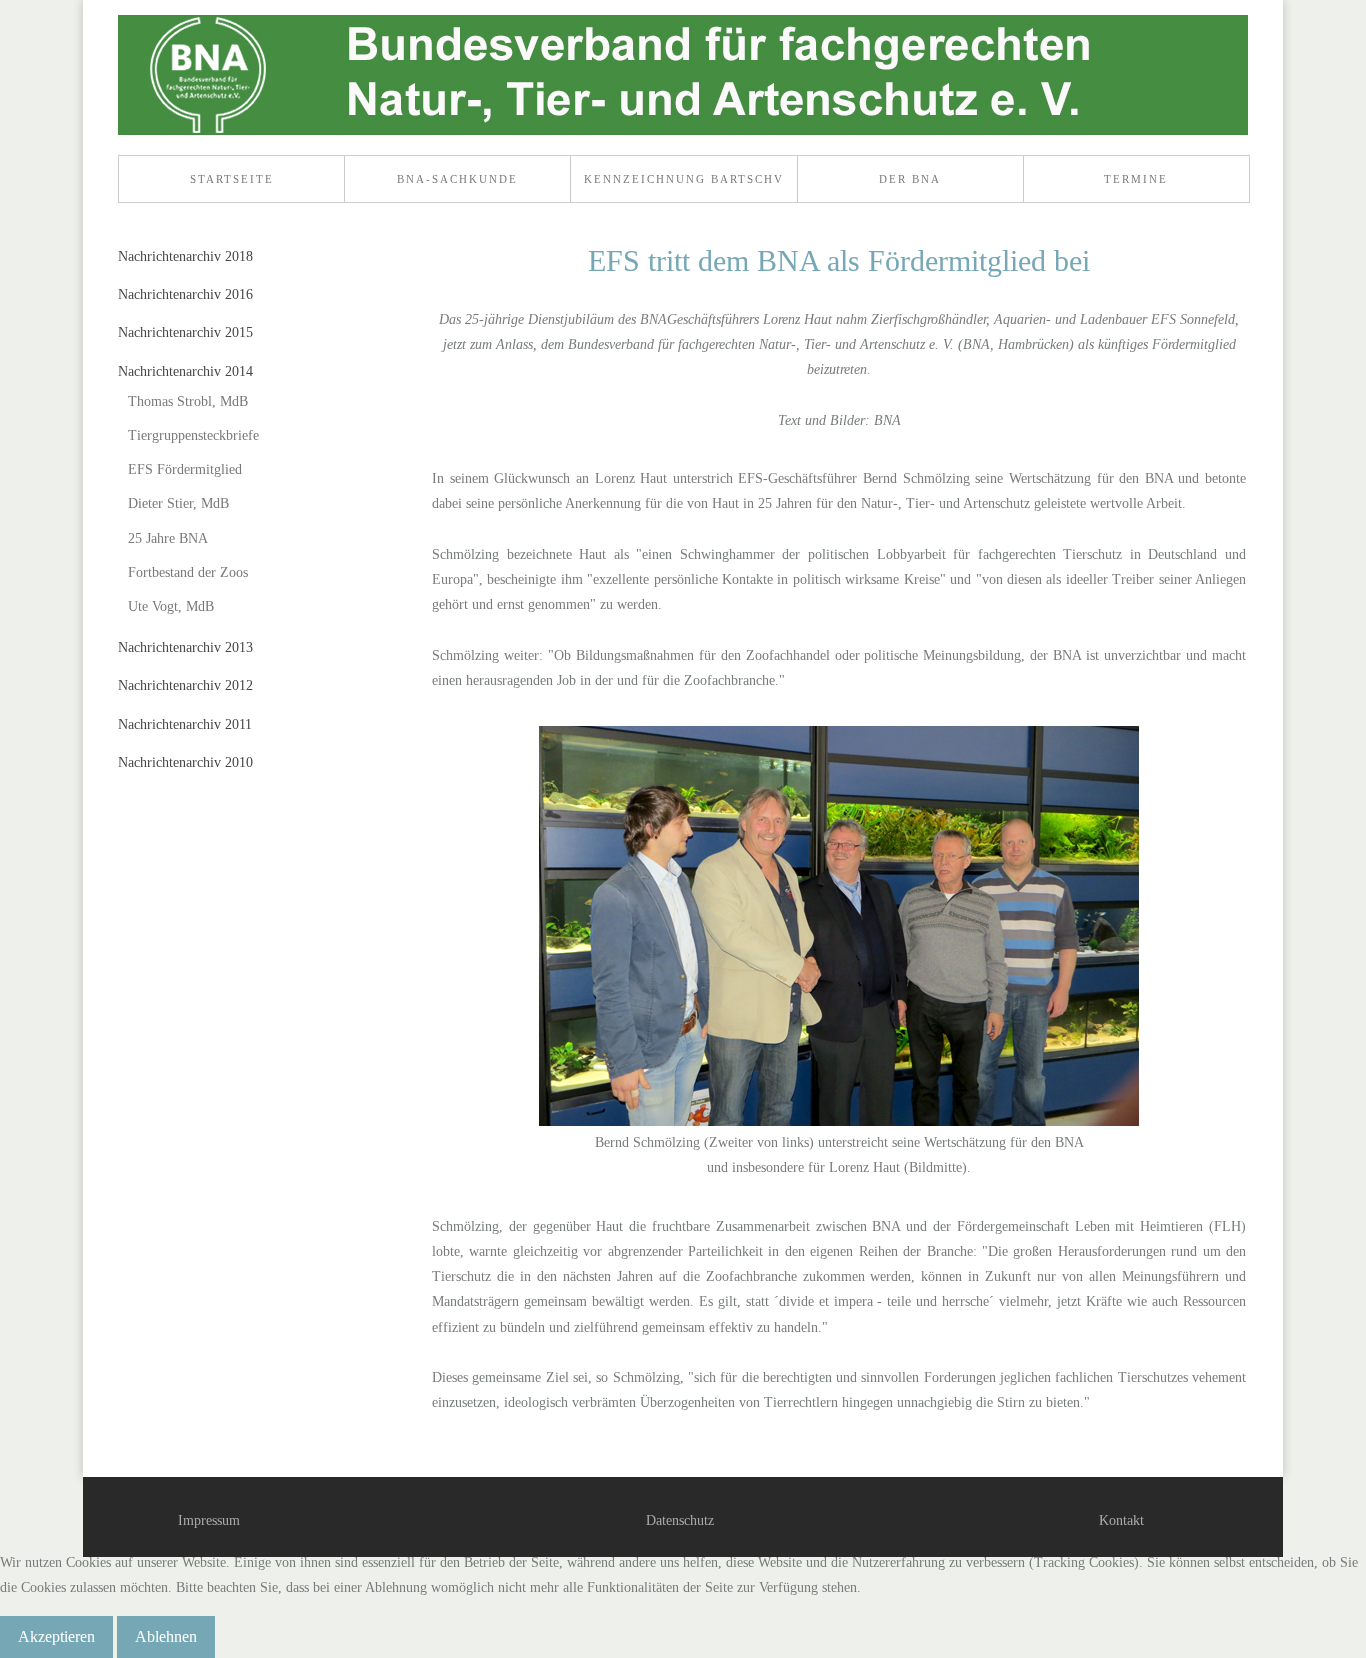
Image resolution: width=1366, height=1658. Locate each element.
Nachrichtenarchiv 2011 (185, 724)
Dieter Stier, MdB (178, 503)
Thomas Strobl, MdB (188, 401)
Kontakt (1121, 1520)
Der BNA (910, 179)
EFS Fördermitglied (185, 469)
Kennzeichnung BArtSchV (684, 179)
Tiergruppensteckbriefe (193, 435)
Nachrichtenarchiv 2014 (185, 371)
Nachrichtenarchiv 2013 (185, 647)
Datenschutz (680, 1520)
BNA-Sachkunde (457, 179)
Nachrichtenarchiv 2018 (185, 256)
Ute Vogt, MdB (171, 606)
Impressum (209, 1520)
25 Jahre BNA (168, 538)
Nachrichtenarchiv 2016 (185, 294)
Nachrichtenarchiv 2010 (185, 762)
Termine (1136, 179)
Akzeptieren (56, 1636)
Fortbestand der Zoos (188, 572)
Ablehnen (166, 1636)
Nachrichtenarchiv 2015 (185, 332)
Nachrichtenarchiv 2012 (185, 685)
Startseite (232, 179)
